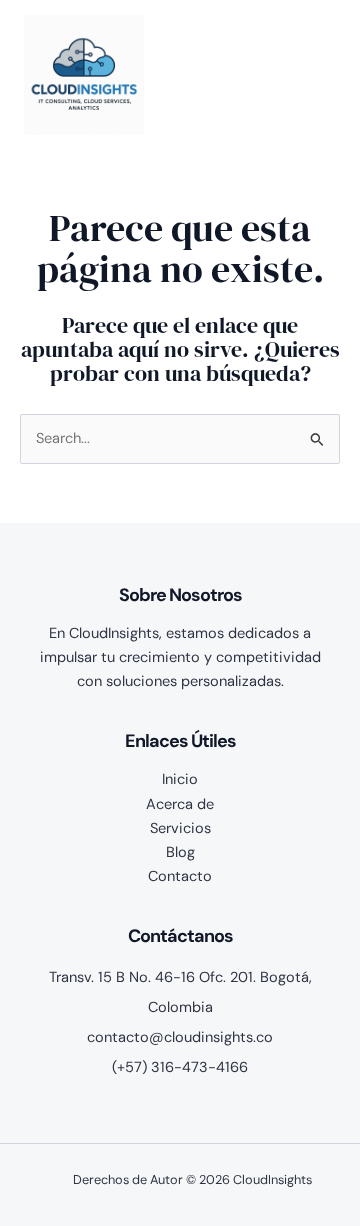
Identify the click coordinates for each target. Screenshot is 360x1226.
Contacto (180, 876)
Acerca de (180, 804)
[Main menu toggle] (314, 75)
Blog (180, 852)
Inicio (180, 779)
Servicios (180, 828)
